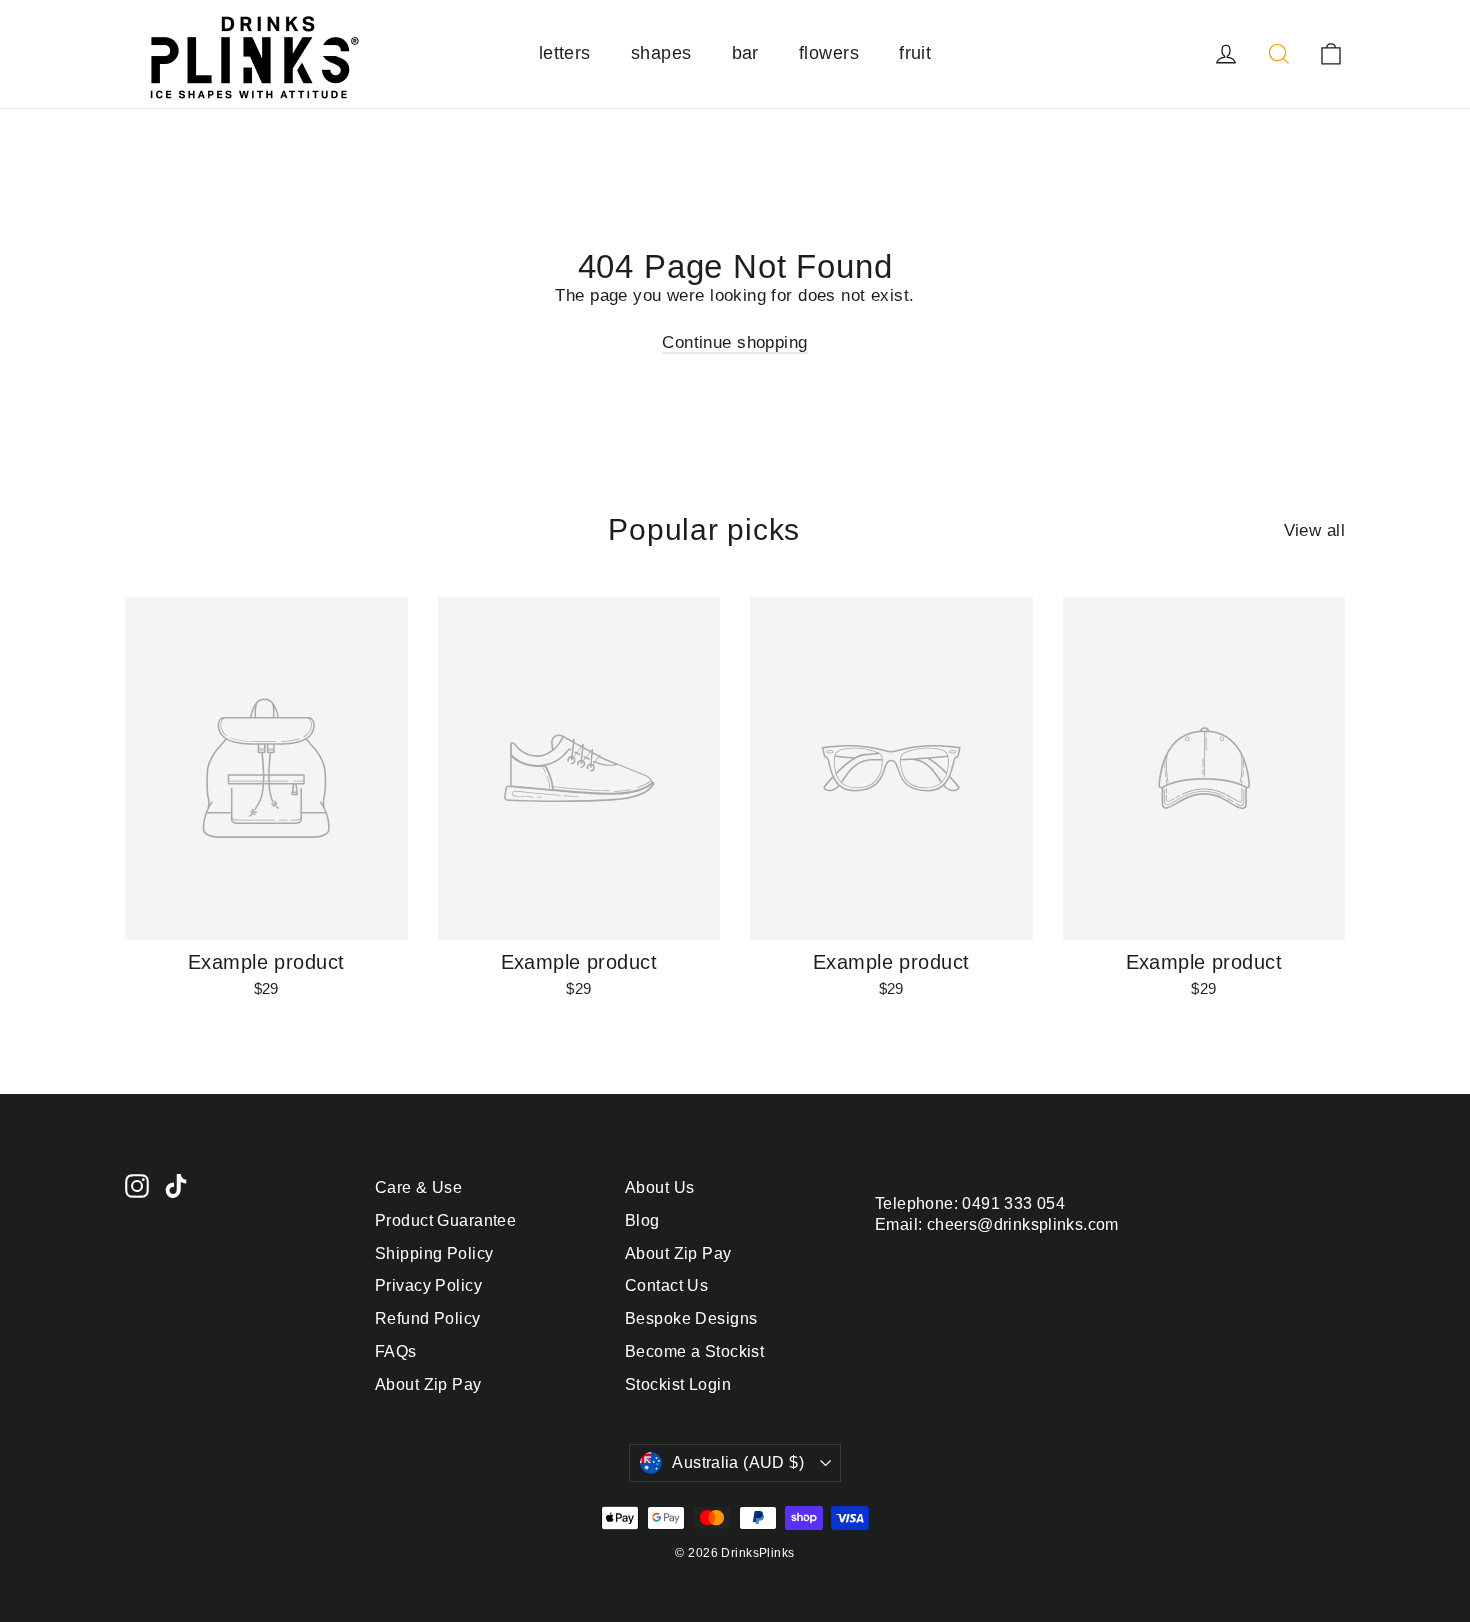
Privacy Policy (428, 1285)
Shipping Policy (434, 1253)
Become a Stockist (694, 1351)
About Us (659, 1187)
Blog (642, 1220)
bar (745, 53)
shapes (661, 53)
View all (1314, 530)
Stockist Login (678, 1384)
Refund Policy (428, 1318)
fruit (915, 53)
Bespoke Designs (691, 1318)
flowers (829, 53)
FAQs (396, 1351)
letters (565, 53)
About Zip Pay (428, 1384)
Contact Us (666, 1285)
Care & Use (418, 1187)
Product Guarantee (445, 1220)
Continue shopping (734, 342)
